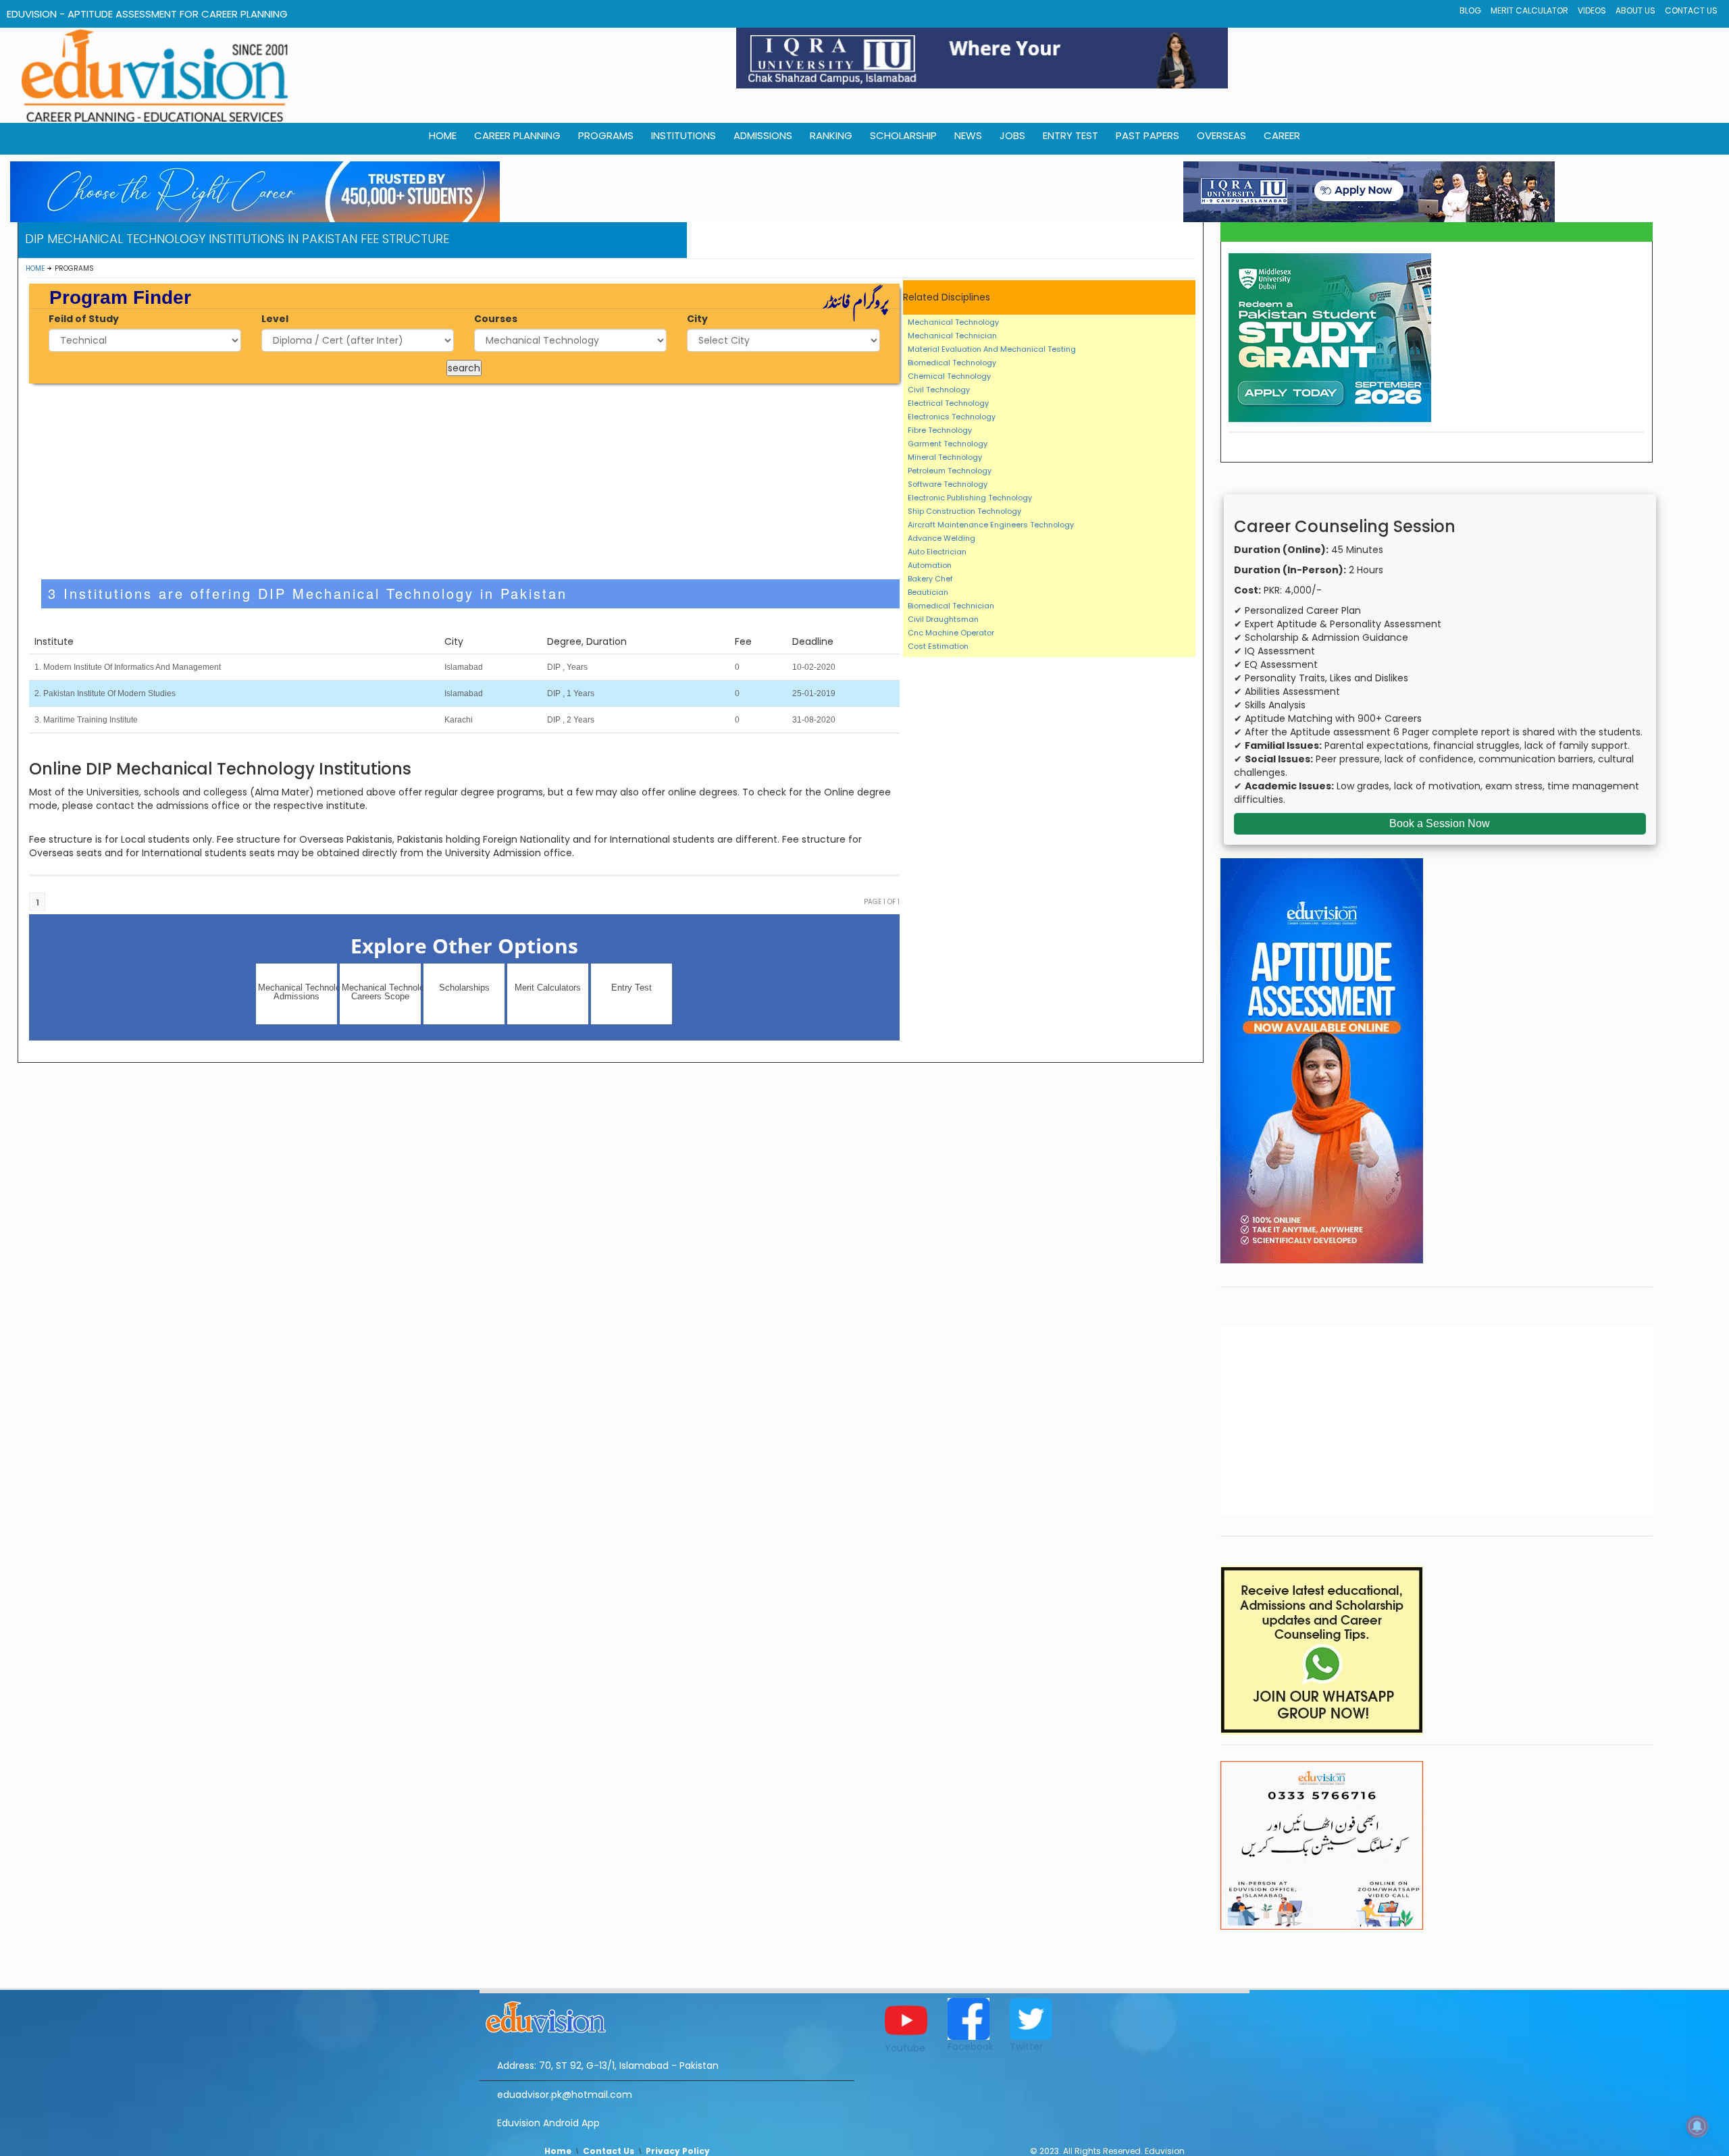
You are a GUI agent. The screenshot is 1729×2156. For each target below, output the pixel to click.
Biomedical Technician (951, 606)
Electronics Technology (952, 417)
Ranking (831, 135)
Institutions (683, 135)
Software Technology (948, 484)
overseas (1221, 135)
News (968, 135)
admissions (763, 135)
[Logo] (667, 2015)
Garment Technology (948, 444)
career (1282, 135)
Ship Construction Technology (964, 511)
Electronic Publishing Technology (970, 498)
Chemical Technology (949, 376)
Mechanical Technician (952, 336)
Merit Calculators (548, 988)
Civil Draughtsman (943, 619)
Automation (930, 565)
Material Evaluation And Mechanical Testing (992, 349)
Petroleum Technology (950, 471)
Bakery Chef (930, 579)
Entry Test (1070, 135)
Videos (1592, 10)
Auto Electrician (937, 552)
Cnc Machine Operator (951, 633)
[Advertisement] (464, 481)
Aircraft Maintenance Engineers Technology (991, 525)
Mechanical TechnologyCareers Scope (381, 992)
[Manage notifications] (1697, 2126)
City (697, 319)
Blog (1470, 10)
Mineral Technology (945, 457)
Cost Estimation (938, 646)
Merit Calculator (1529, 10)
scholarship (903, 135)
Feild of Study (84, 319)
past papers (1147, 135)
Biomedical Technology (952, 363)
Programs (606, 135)
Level (275, 319)
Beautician (928, 592)
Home (35, 268)
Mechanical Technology (953, 322)
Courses (496, 319)
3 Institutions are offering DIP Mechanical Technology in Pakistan (308, 593)
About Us (1635, 10)
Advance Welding (941, 538)
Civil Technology (939, 390)
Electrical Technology (948, 403)
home (443, 135)
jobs (1012, 135)
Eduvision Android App (548, 2123)
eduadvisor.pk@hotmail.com (565, 2095)
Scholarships (464, 988)
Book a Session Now (1440, 823)
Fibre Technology (940, 430)
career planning (517, 135)
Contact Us (1691, 10)
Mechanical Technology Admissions (298, 992)
